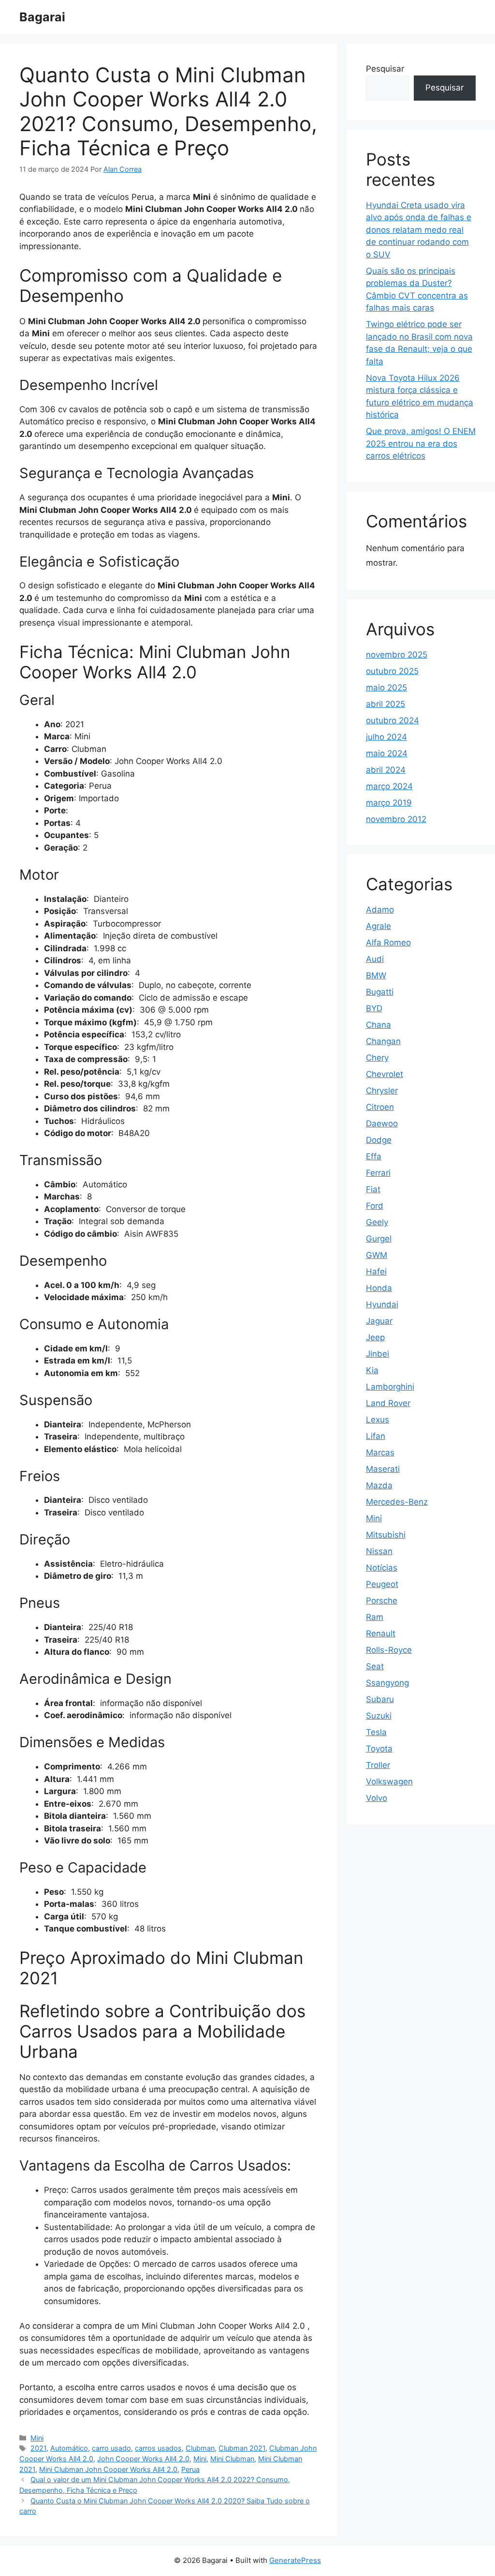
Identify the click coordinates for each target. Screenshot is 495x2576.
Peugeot (382, 1584)
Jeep (375, 1337)
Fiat (373, 1189)
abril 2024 (386, 770)
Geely (377, 1222)
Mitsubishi (386, 1535)
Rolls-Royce (389, 1650)
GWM (377, 1255)
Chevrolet (385, 1074)
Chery (377, 1058)
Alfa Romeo (388, 943)
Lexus (378, 1420)
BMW (376, 975)
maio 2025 (386, 688)
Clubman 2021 (242, 2448)
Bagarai (42, 17)
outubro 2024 (393, 720)
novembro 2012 (396, 819)
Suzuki (379, 1716)
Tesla (376, 1732)
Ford (375, 1206)
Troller (378, 1765)
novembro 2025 (397, 655)
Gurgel (379, 1239)
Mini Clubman (232, 2459)
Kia (372, 1370)
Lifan (376, 1436)
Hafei (376, 1272)
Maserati (383, 1469)
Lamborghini (390, 1387)
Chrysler (382, 1091)
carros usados (158, 2448)
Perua (190, 2469)
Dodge (379, 1140)
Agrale (379, 926)
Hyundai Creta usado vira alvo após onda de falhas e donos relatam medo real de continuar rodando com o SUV (419, 230)
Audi (375, 959)
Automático (69, 2448)
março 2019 (389, 803)
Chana (379, 1025)
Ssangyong (387, 1683)
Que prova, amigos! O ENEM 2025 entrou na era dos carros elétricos (421, 443)
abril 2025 (386, 704)
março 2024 (389, 786)
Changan (383, 1041)
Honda (379, 1288)
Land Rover (388, 1403)
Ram (375, 1617)
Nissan (379, 1551)
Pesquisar (385, 69)
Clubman (200, 2448)
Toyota (379, 1749)
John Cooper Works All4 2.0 (143, 2459)
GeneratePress (295, 2560)
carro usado (111, 2448)
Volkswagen (389, 1782)
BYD (374, 1008)
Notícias (382, 1568)
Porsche (382, 1601)
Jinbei (378, 1354)
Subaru (380, 1699)
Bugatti (380, 992)
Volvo (377, 1798)
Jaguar (379, 1321)
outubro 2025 (392, 671)
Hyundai (382, 1304)
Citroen (380, 1107)
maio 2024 (387, 753)
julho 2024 (386, 737)
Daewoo (382, 1123)
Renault (381, 1633)
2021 (38, 2448)
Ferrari (378, 1173)
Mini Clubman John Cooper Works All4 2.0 (108, 2469)
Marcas (380, 1453)
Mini (37, 2438)
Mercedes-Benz (397, 1502)
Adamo (380, 910)
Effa (374, 1156)
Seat (375, 1666)
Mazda (379, 1485)
